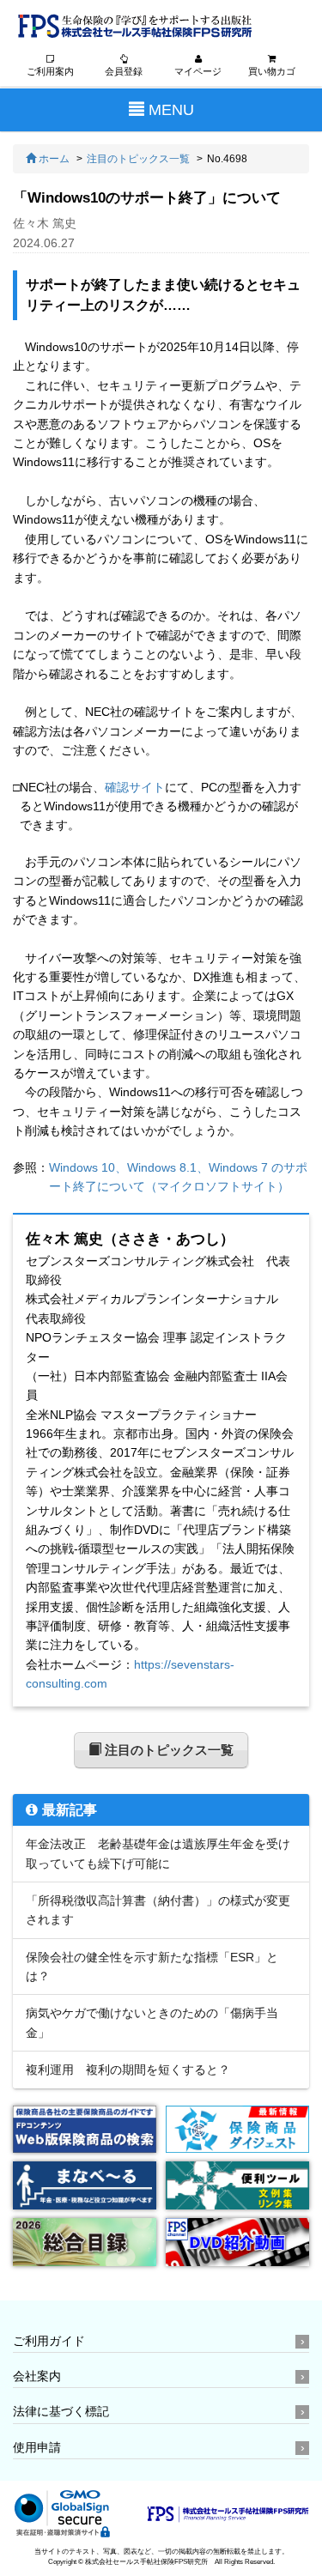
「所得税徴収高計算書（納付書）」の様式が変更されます (158, 1910)
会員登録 (124, 71)
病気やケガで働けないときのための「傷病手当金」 (152, 2022)
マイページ (198, 71)
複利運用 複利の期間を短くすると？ (128, 2070)
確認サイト (135, 787)
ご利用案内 (50, 71)
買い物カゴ (272, 71)
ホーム (53, 159)
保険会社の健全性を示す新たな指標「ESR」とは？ (152, 1967)
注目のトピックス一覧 (138, 159)
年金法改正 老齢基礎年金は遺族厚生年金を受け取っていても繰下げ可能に (158, 1853)
